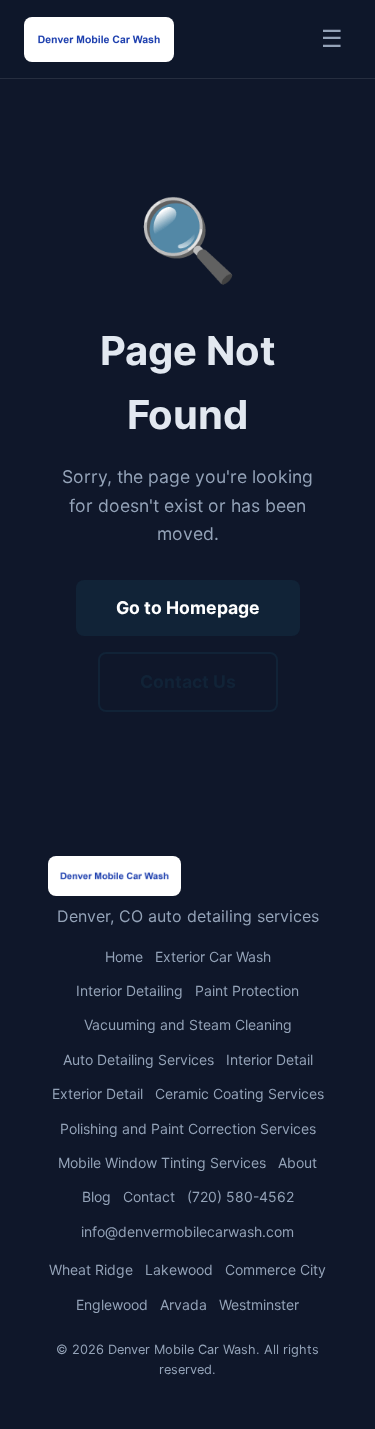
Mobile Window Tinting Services (162, 1162)
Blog (96, 1196)
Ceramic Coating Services (239, 1093)
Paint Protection (247, 990)
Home (124, 956)
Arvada (183, 1304)
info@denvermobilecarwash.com (187, 1231)
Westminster (259, 1304)
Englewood (112, 1304)
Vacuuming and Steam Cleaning (188, 1024)
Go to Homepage (188, 607)
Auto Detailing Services (138, 1059)
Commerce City (275, 1269)
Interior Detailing (129, 990)
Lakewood (179, 1269)
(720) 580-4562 (240, 1196)
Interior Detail (269, 1059)
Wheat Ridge (91, 1269)
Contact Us (188, 681)
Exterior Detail (97, 1093)
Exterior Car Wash (213, 956)
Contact (149, 1196)
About (297, 1162)
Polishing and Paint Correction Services (188, 1128)
